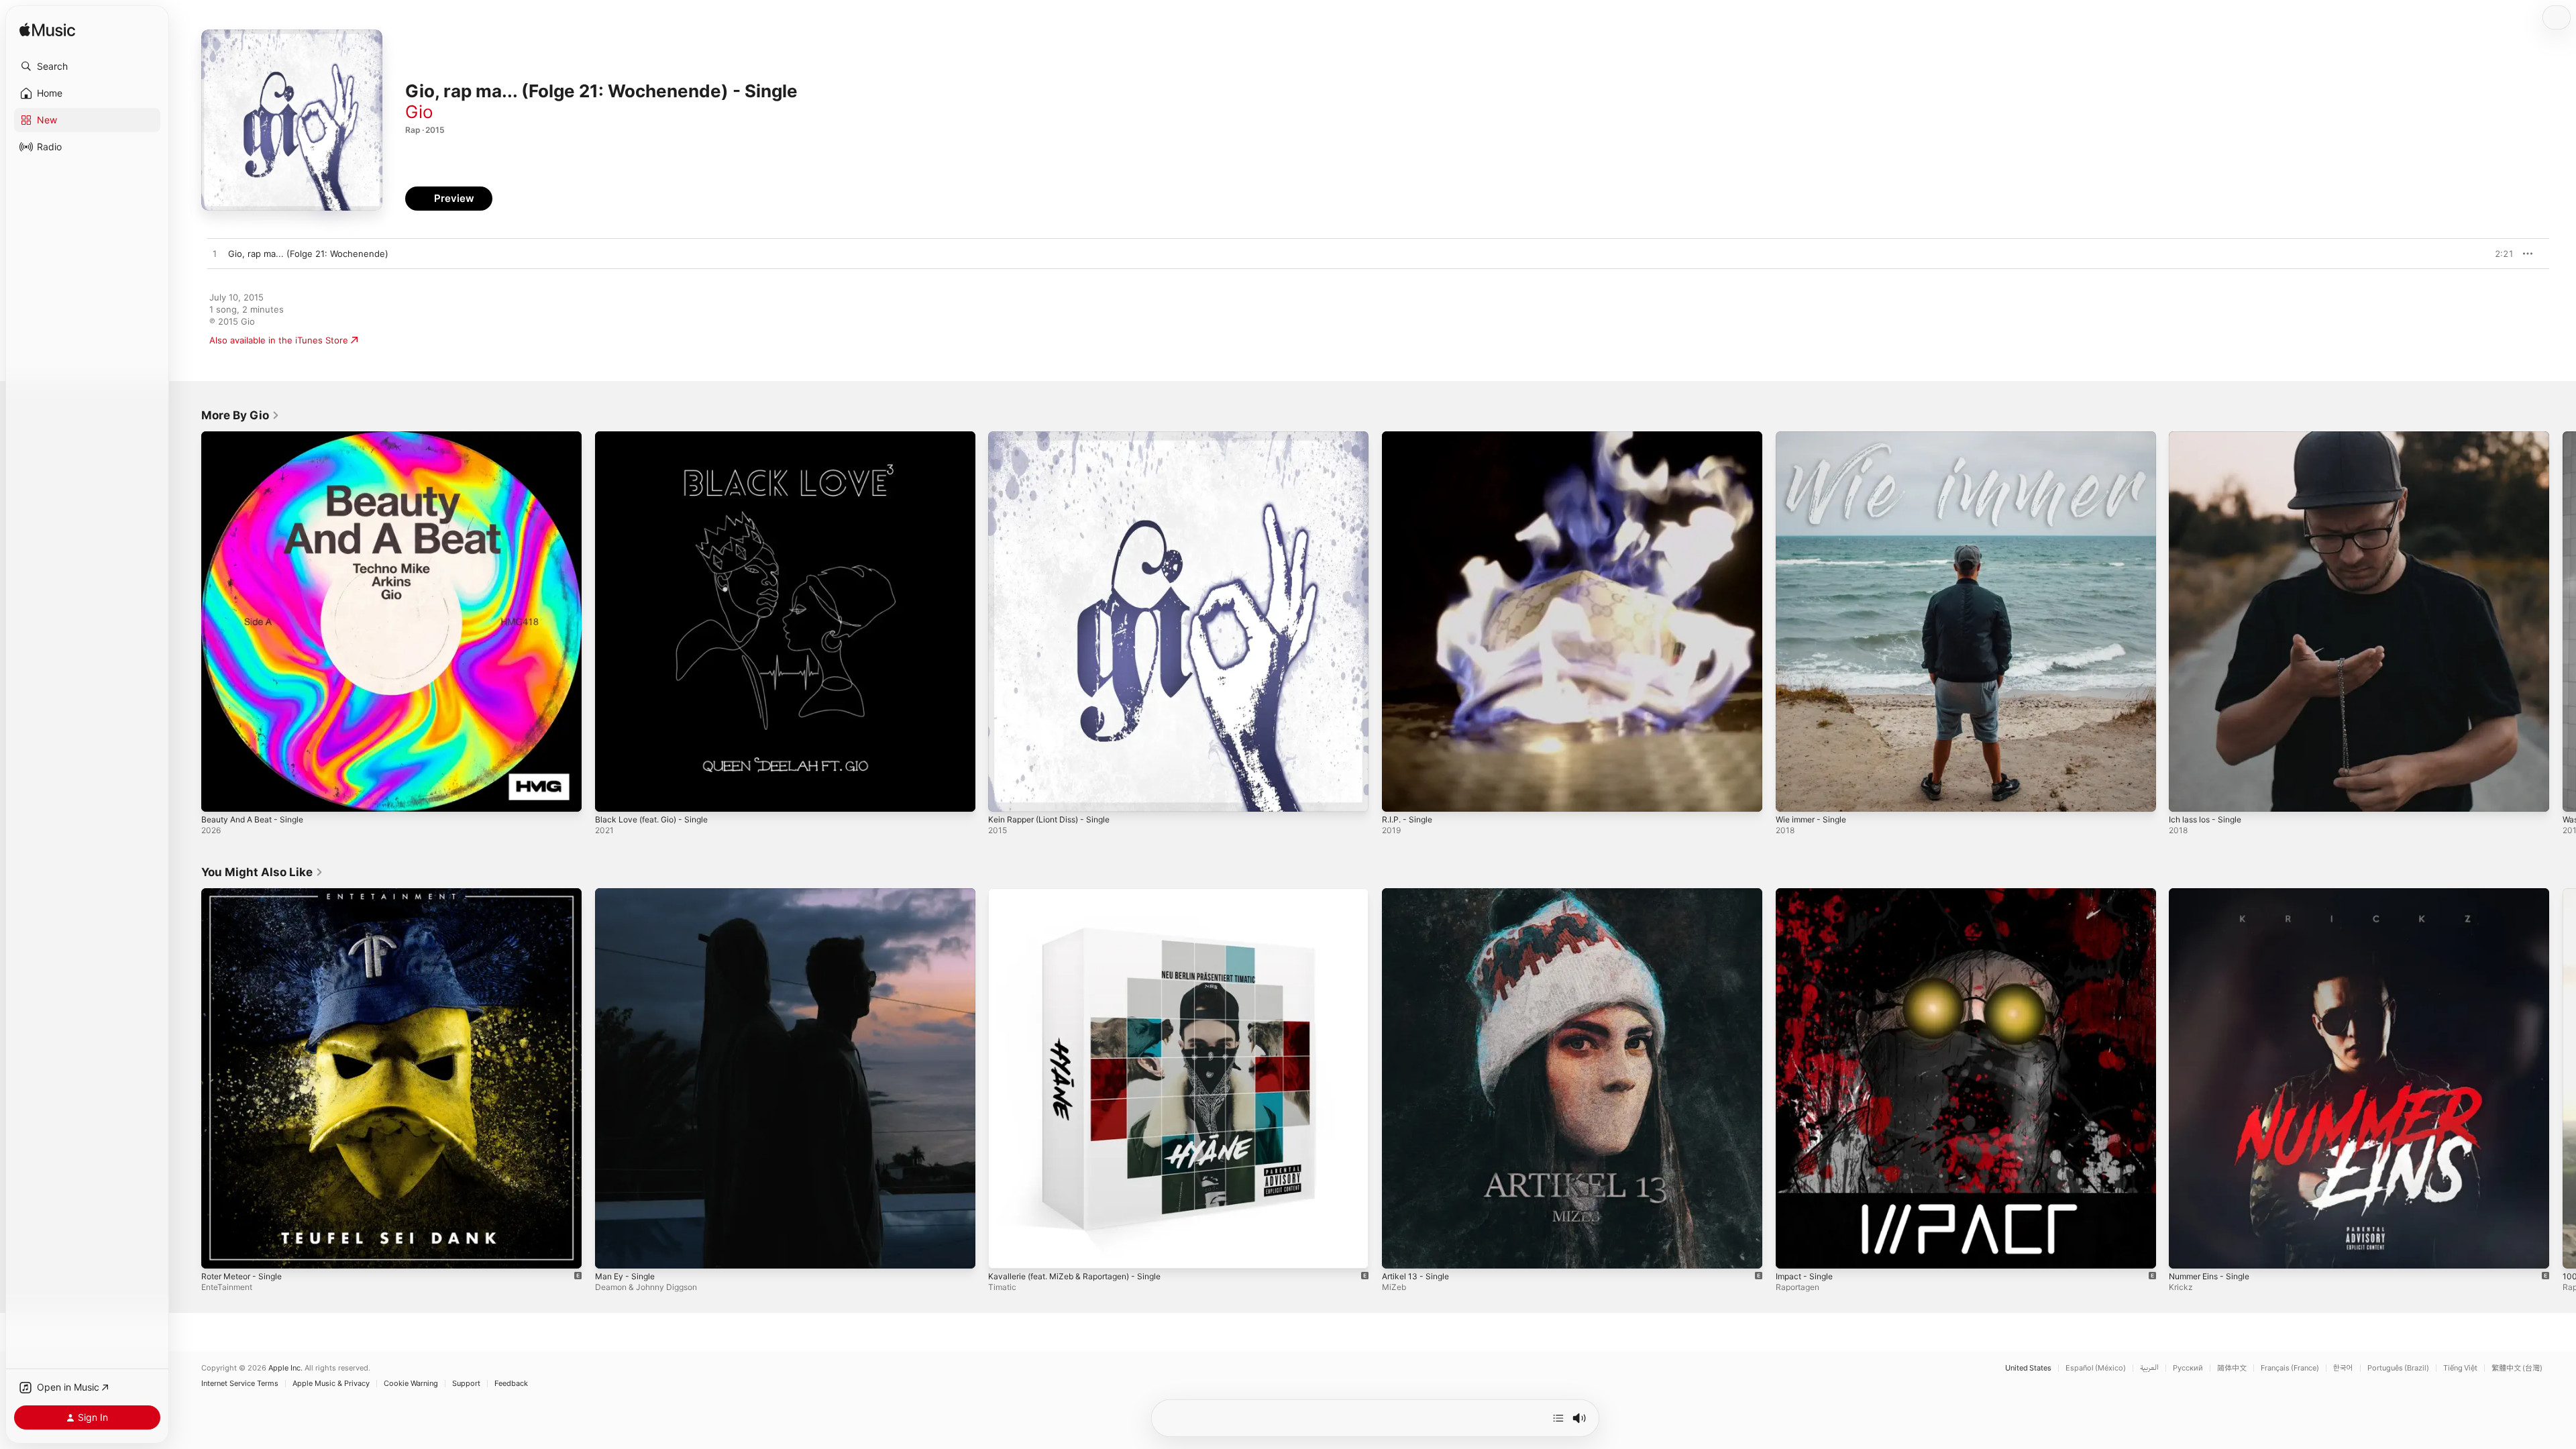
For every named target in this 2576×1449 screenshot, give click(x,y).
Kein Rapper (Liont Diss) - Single (1056, 437)
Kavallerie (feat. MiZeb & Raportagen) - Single (1084, 894)
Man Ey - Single (628, 894)
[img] (47, 31)
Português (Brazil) (2398, 1368)
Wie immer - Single (1815, 437)
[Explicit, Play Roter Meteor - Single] (218, 1251)
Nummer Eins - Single (2214, 894)
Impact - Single (1807, 894)
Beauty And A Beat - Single (258, 437)
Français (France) (2290, 1368)
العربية (2149, 1368)
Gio (419, 112)
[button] (87, 66)
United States (2028, 1368)
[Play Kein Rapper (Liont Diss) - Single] (1005, 795)
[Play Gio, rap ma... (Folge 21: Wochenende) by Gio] (215, 254)
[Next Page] (2563, 621)
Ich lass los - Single (2209, 437)
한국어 (2343, 1368)
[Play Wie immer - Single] (1792, 795)
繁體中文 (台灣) (2517, 1368)
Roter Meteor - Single (247, 894)
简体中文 (2232, 1368)
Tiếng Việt (2460, 1368)
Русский (2188, 1368)
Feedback (511, 1384)
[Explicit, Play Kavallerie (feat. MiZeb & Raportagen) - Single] (1005, 1251)
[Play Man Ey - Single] (612, 1251)
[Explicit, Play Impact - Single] (1792, 1251)
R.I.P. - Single (1410, 437)
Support (466, 1384)
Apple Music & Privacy (331, 1384)
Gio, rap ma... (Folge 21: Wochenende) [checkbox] (308, 254)
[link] (240, 415)
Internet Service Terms (240, 1384)
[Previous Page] (188, 621)
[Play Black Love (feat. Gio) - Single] (612, 795)
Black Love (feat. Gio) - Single (657, 437)
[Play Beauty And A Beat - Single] (218, 795)
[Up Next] (1558, 1418)
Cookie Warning (411, 1384)
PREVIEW (2499, 254)
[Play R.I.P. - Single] (1399, 795)
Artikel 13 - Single (1419, 894)
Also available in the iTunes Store (279, 340)
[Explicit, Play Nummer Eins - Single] (2186, 1251)
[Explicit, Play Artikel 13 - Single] (1399, 1251)
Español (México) (2096, 1368)
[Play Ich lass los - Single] (2186, 795)
